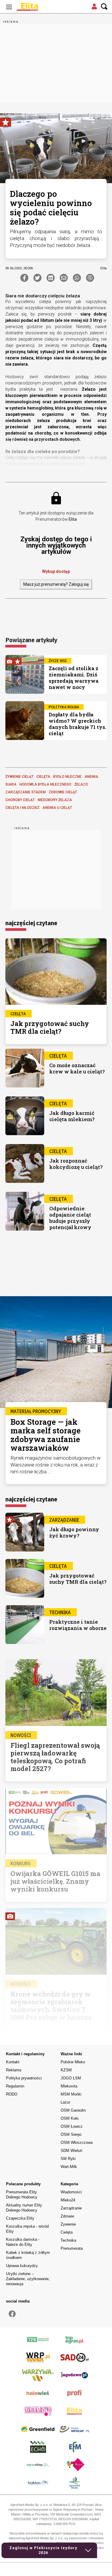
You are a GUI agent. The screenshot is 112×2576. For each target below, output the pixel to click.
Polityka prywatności (24, 2078)
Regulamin (15, 2086)
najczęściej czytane (31, 923)
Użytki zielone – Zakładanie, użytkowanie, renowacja (28, 2279)
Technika (68, 2240)
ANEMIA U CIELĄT (57, 808)
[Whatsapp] (77, 278)
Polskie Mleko (73, 2062)
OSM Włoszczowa (77, 2142)
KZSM (66, 2070)
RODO (12, 2094)
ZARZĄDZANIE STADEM (26, 792)
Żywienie (68, 2224)
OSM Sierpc (71, 2134)
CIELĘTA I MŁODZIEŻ (22, 808)
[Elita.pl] (42, 7)
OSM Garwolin (73, 2110)
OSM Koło (70, 2118)
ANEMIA (91, 777)
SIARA (11, 784)
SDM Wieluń (71, 2151)
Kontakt (13, 2062)
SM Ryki (68, 2159)
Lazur (65, 2102)
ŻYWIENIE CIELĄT (19, 777)
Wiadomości (71, 2192)
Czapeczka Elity (20, 2218)
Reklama (14, 2070)
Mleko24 (68, 2200)
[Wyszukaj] (104, 7)
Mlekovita (69, 2086)
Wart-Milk (69, 2167)
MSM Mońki (71, 2094)
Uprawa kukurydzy (22, 2266)
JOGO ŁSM (71, 2078)
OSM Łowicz (72, 2126)
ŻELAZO (81, 784)
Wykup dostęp (56, 571)
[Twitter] (37, 278)
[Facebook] (24, 278)
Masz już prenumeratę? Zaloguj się (56, 584)
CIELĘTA (43, 777)
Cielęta (67, 2232)
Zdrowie (67, 2216)
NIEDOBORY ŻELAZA (55, 800)
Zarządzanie (71, 2208)
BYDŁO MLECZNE (67, 777)
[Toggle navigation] (9, 7)
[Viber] (90, 278)
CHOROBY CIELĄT (20, 800)
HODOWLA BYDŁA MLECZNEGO (45, 784)
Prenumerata (72, 2248)
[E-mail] (64, 278)
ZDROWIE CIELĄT (63, 792)
